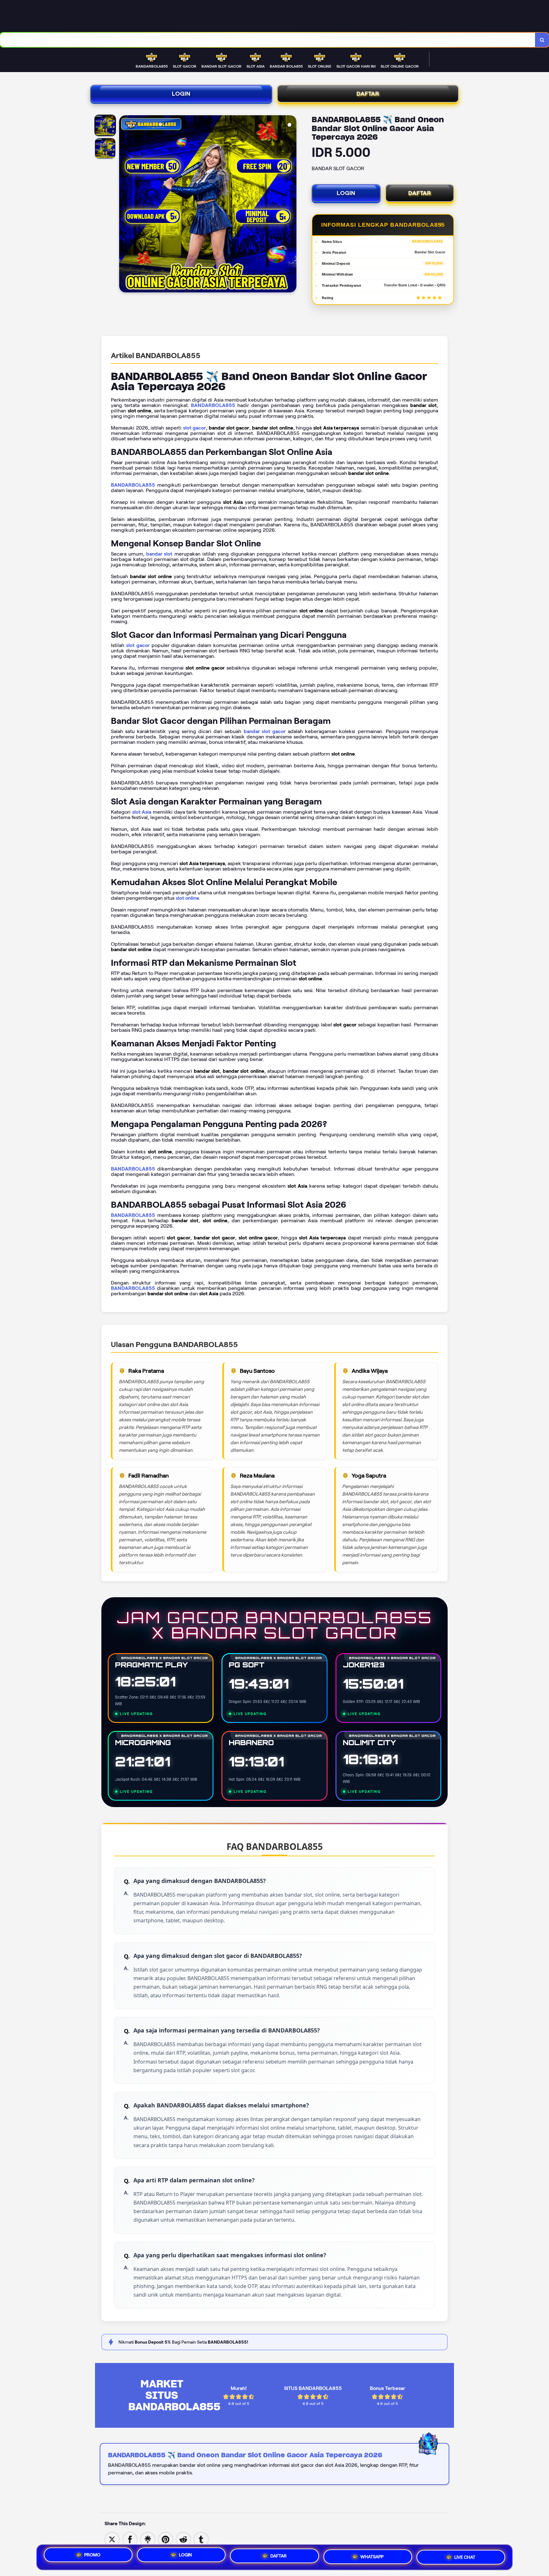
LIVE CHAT (465, 2555)
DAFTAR (368, 94)
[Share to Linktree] (148, 2539)
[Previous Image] (124, 205)
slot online (187, 898)
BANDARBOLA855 (213, 405)
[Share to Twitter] (112, 2539)
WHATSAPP (372, 2555)
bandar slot (159, 554)
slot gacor (195, 428)
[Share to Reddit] (183, 2539)
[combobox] (268, 40)
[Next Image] (291, 205)
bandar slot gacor (265, 731)
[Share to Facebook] (130, 2539)
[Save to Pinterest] (166, 2539)
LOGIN (181, 94)
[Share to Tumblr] (201, 2539)
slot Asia (142, 812)
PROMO (92, 2556)
